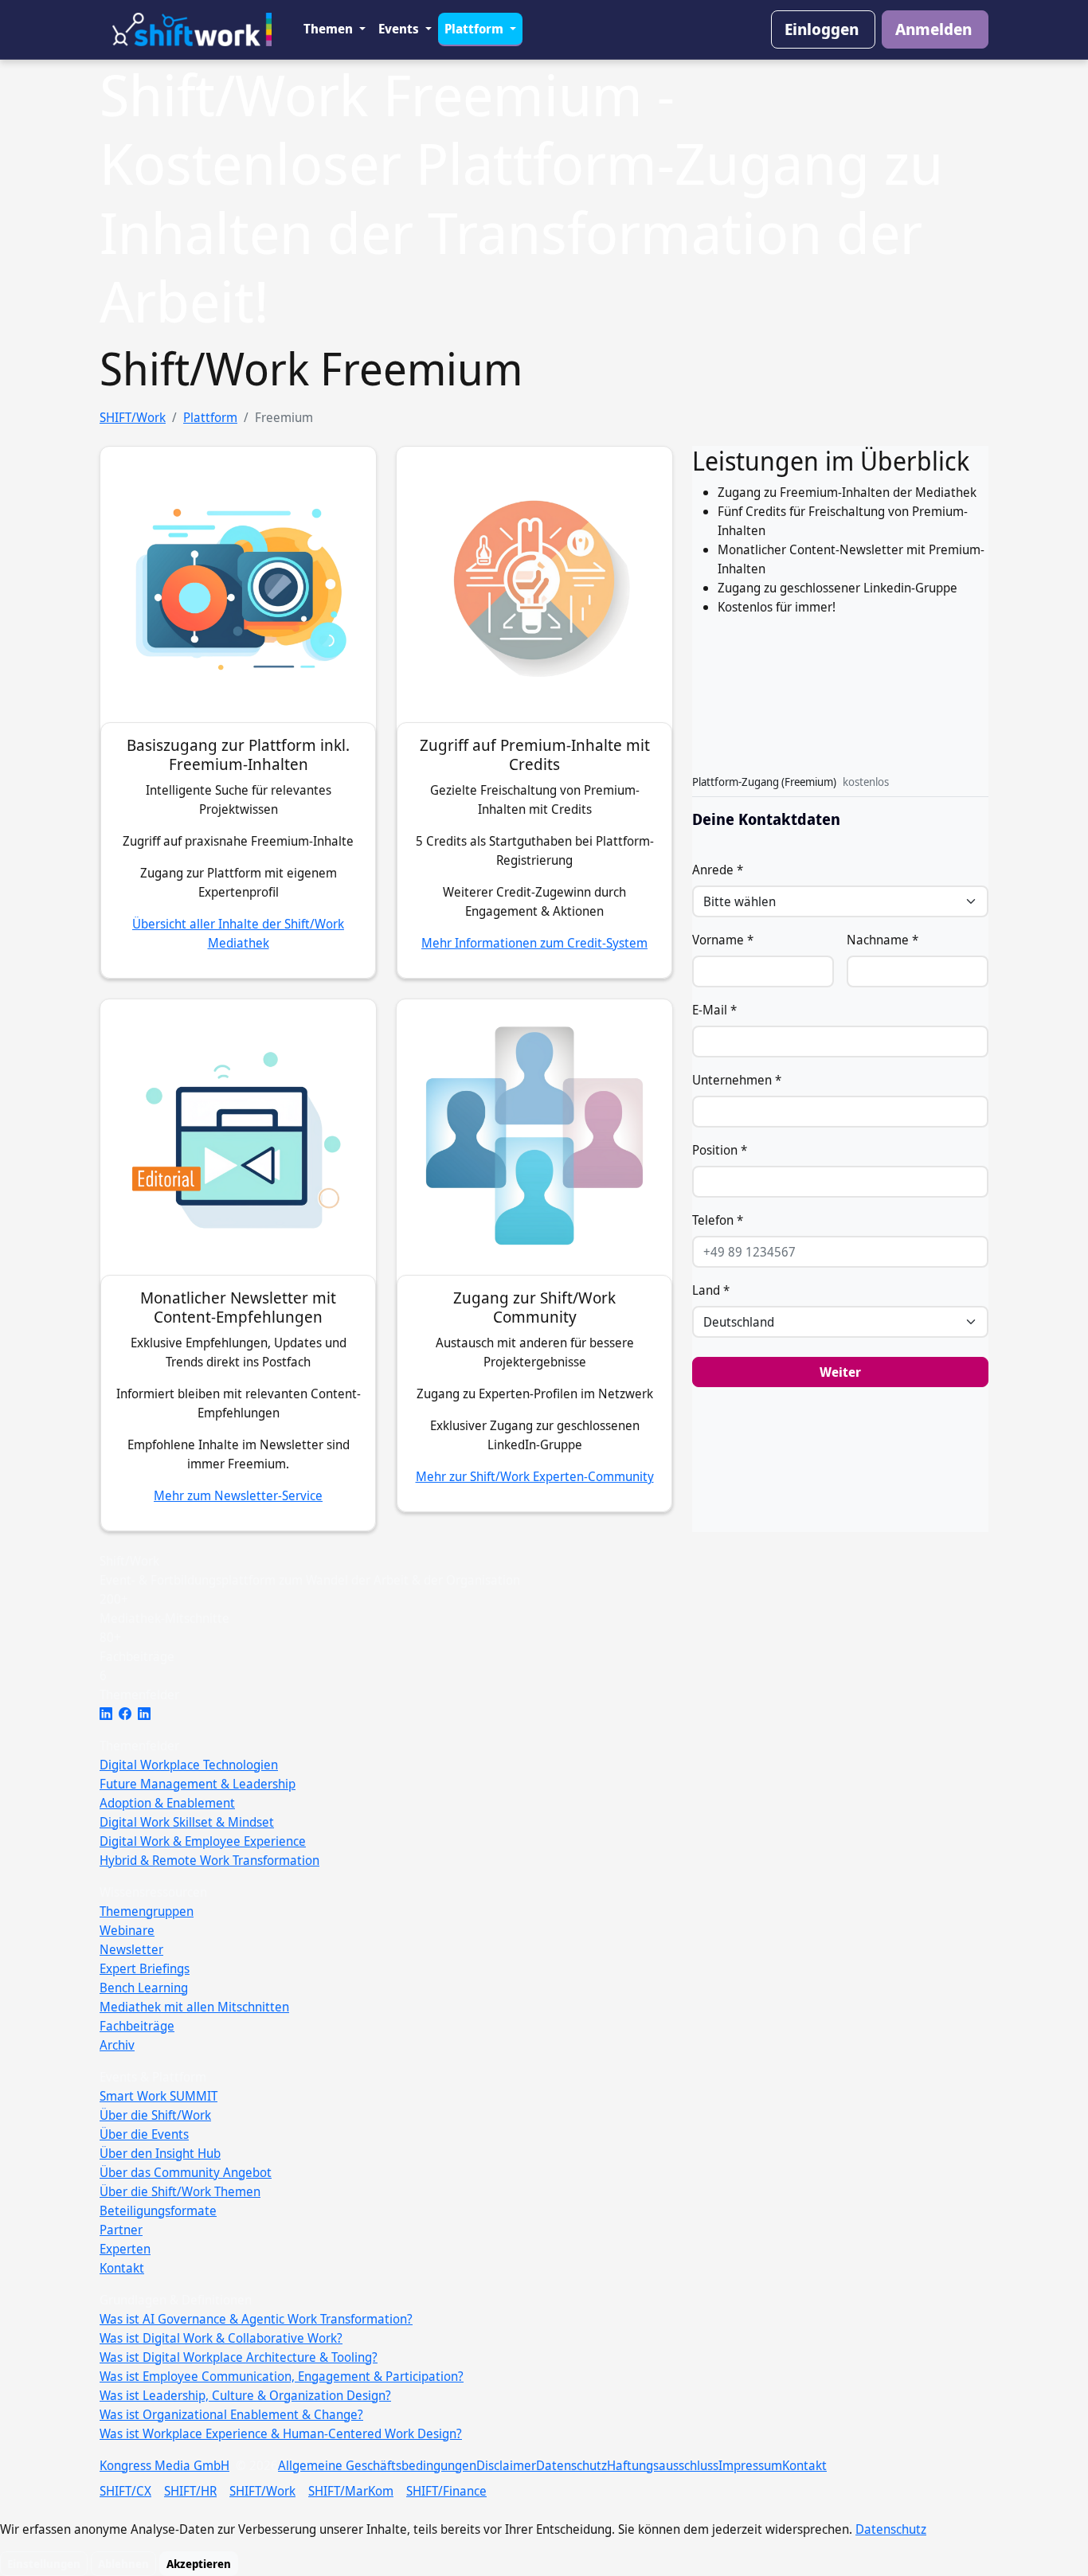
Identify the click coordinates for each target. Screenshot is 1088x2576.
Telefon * (718, 1220)
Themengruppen (147, 1911)
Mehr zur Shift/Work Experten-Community (535, 1476)
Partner (121, 2230)
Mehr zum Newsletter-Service (238, 1495)
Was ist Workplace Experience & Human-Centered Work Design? (281, 2433)
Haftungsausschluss (663, 2465)
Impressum (750, 2465)
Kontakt (122, 2268)
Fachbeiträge (137, 2026)
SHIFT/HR (190, 2491)
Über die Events (144, 2134)
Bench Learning (144, 1988)
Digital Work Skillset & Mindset (187, 1822)
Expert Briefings (145, 1968)
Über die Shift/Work (155, 2115)
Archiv (117, 2045)
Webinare (127, 1930)
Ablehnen (123, 2564)
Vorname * (723, 940)
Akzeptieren (199, 2564)
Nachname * (883, 940)
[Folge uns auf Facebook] (125, 1714)
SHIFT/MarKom (351, 2491)
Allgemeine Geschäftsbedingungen (377, 2465)
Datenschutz (571, 2465)
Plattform (476, 29)
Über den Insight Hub (160, 2153)
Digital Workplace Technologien (189, 1765)
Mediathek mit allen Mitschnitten (194, 2007)
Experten (125, 2249)
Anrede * (718, 870)
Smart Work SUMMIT (159, 2096)
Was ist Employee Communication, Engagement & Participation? (282, 2376)
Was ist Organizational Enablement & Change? (231, 2414)
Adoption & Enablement (167, 1803)
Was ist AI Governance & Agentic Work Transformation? (256, 2319)
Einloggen (822, 29)
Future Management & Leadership (198, 1784)
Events (400, 29)
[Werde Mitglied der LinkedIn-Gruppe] (144, 1714)
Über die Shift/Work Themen (180, 2191)
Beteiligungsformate (158, 2211)
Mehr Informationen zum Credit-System (534, 943)
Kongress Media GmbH (164, 2465)
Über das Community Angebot (186, 2172)
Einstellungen (44, 2564)
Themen (330, 29)
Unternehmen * (737, 1080)
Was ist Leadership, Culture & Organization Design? (245, 2395)
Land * (711, 1290)
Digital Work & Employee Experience (203, 1841)
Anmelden (933, 29)
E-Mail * (714, 1010)
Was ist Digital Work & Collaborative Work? (221, 2338)
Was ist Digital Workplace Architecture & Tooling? (239, 2357)
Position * (720, 1150)
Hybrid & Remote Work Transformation (209, 1860)
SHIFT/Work (133, 417)
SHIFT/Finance (446, 2491)
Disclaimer (506, 2465)
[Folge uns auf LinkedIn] (106, 1714)
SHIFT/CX (125, 2491)
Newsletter (131, 1949)
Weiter (840, 1372)
